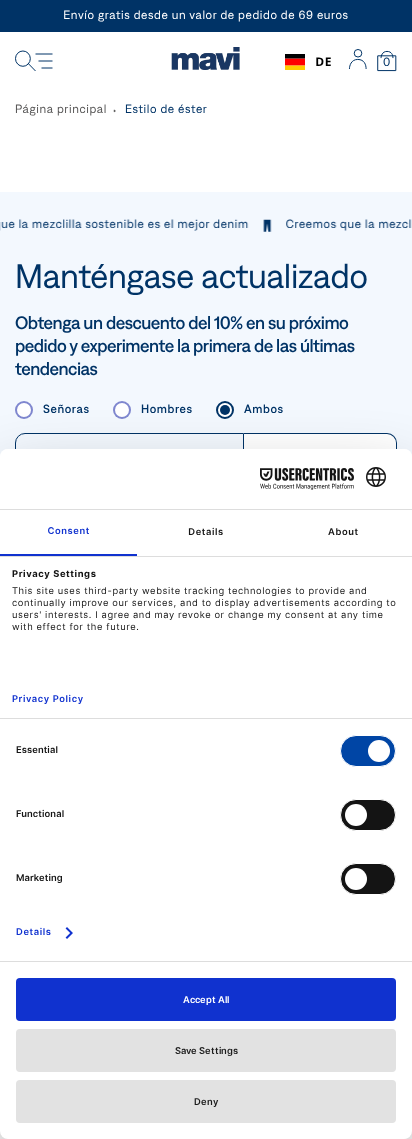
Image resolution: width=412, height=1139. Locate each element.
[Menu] (34, 62)
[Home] (205, 62)
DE (323, 61)
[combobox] (308, 62)
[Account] (357, 62)
